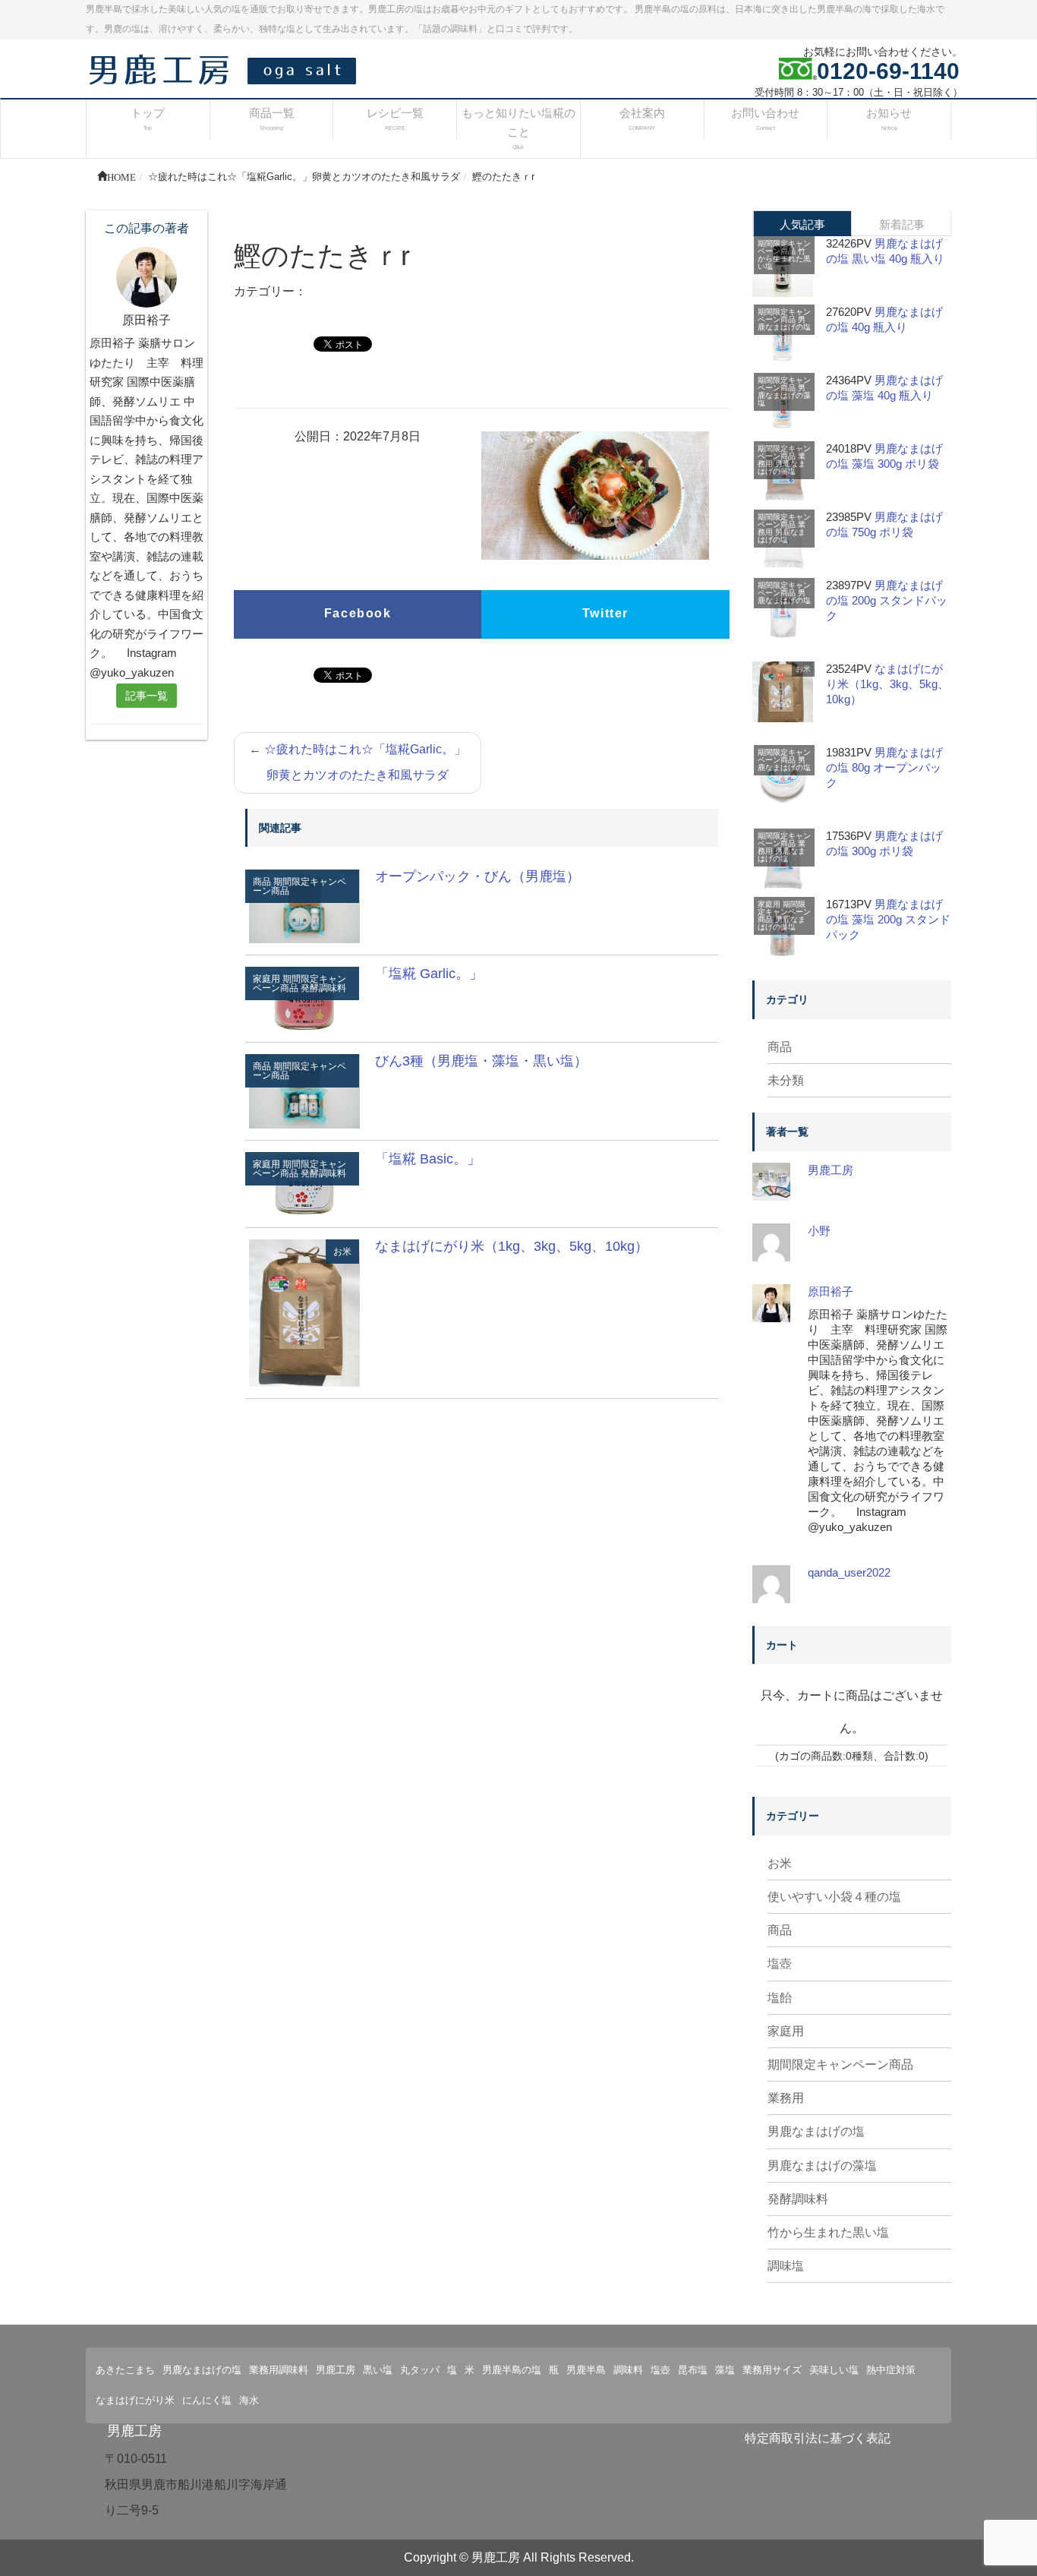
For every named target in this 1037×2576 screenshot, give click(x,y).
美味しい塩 (834, 2370)
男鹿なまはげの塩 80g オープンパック (884, 767)
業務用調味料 (279, 2370)
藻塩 (725, 2370)
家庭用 (769, 904)
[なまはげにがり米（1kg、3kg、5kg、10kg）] (304, 1312)
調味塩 (786, 2266)
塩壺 (780, 1964)
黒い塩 (378, 2370)
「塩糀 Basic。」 (428, 1159)
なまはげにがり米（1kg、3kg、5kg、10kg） (512, 1246)
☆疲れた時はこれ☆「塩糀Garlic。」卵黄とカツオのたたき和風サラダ (358, 762)
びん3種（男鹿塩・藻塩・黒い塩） (481, 1061)
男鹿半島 (586, 2370)
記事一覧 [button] (147, 696)
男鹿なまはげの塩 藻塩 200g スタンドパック (888, 919)
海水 (249, 2400)
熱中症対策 (891, 2370)
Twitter (605, 613)
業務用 (786, 2098)
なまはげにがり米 (135, 2400)
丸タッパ (420, 2370)
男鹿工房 (831, 1170)
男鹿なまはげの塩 (784, 323)
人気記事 (802, 224)
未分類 (786, 1080)
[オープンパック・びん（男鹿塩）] (304, 906)
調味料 (628, 2370)
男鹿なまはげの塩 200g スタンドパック (887, 600)
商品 (780, 1047)
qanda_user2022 (849, 1572)
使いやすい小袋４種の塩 (834, 1897)
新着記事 (902, 224)
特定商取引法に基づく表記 (818, 2438)
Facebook (358, 613)
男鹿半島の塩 (512, 2370)
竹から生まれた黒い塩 (784, 259)
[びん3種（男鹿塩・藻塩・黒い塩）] (304, 1090)
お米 (342, 1252)
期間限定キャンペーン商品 (299, 886)
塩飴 (780, 1998)
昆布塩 (693, 2370)
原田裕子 (831, 1291)
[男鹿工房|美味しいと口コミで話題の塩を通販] (226, 69)
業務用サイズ (772, 2370)
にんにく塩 (207, 2400)
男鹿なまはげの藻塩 (784, 395)
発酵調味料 (323, 988)
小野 (819, 1231)
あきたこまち (125, 2370)
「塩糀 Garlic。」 (429, 974)
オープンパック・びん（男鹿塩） (478, 876)
